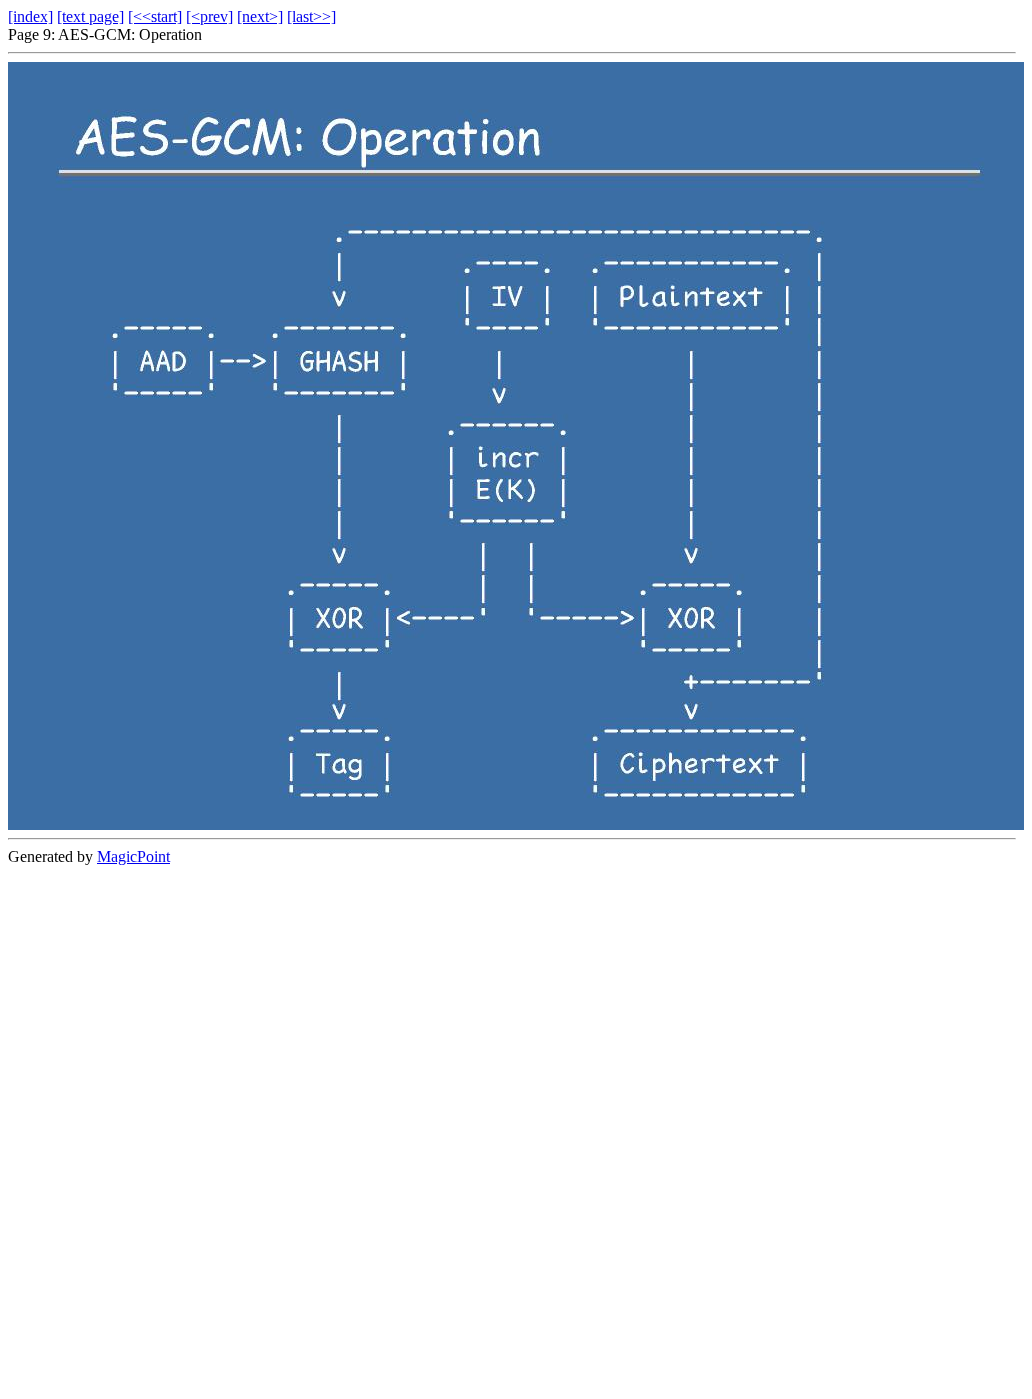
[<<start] (155, 16)
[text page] (90, 16)
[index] (30, 16)
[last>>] (311, 16)
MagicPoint (133, 856)
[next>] (260, 16)
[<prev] (209, 16)
